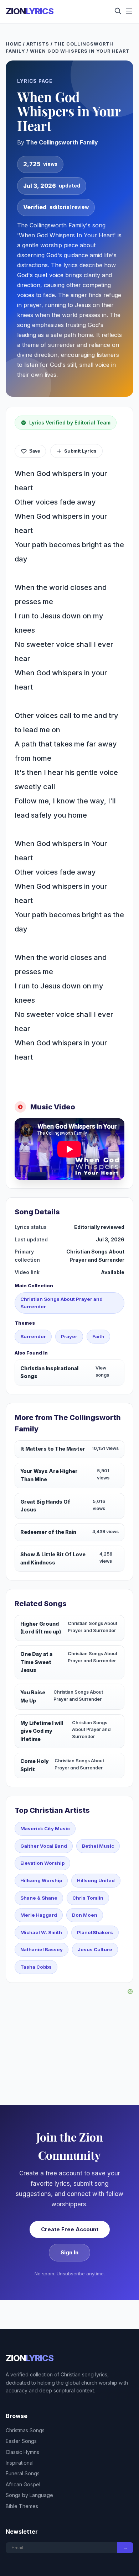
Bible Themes (22, 2506)
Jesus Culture (95, 1949)
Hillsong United (96, 1880)
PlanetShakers (95, 1932)
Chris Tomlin (88, 1898)
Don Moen (85, 1915)
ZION (30, 11)
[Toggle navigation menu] (129, 12)
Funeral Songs (23, 2473)
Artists (38, 44)
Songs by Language (29, 2495)
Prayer (69, 1336)
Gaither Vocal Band (44, 1846)
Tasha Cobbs (36, 1967)
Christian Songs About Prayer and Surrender (61, 1303)
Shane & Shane (39, 1898)
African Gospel (23, 2484)
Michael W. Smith (41, 1932)
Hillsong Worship (41, 1880)
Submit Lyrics (80, 451)
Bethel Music (98, 1846)
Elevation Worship (42, 1863)
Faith (98, 1336)
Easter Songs (21, 2441)
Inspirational (20, 2463)
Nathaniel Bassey (42, 1949)
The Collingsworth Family (62, 142)
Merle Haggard (39, 1915)
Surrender (33, 1336)
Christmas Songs (25, 2430)
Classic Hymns (22, 2452)
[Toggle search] (118, 12)
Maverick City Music (45, 1828)
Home (14, 44)
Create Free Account (70, 2229)
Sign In (69, 2252)
